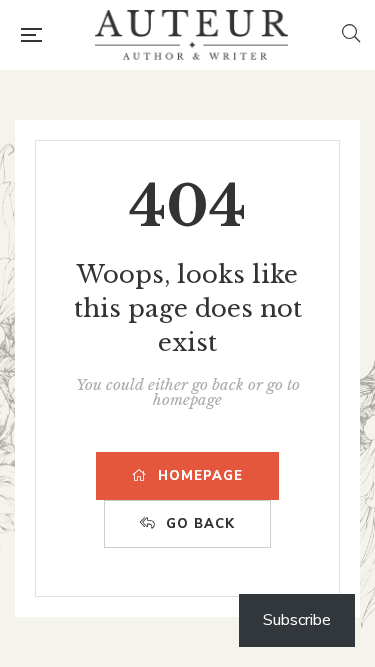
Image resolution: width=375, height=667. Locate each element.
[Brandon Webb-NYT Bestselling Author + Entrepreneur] (191, 35)
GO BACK (200, 524)
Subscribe (297, 620)
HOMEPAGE (200, 476)
